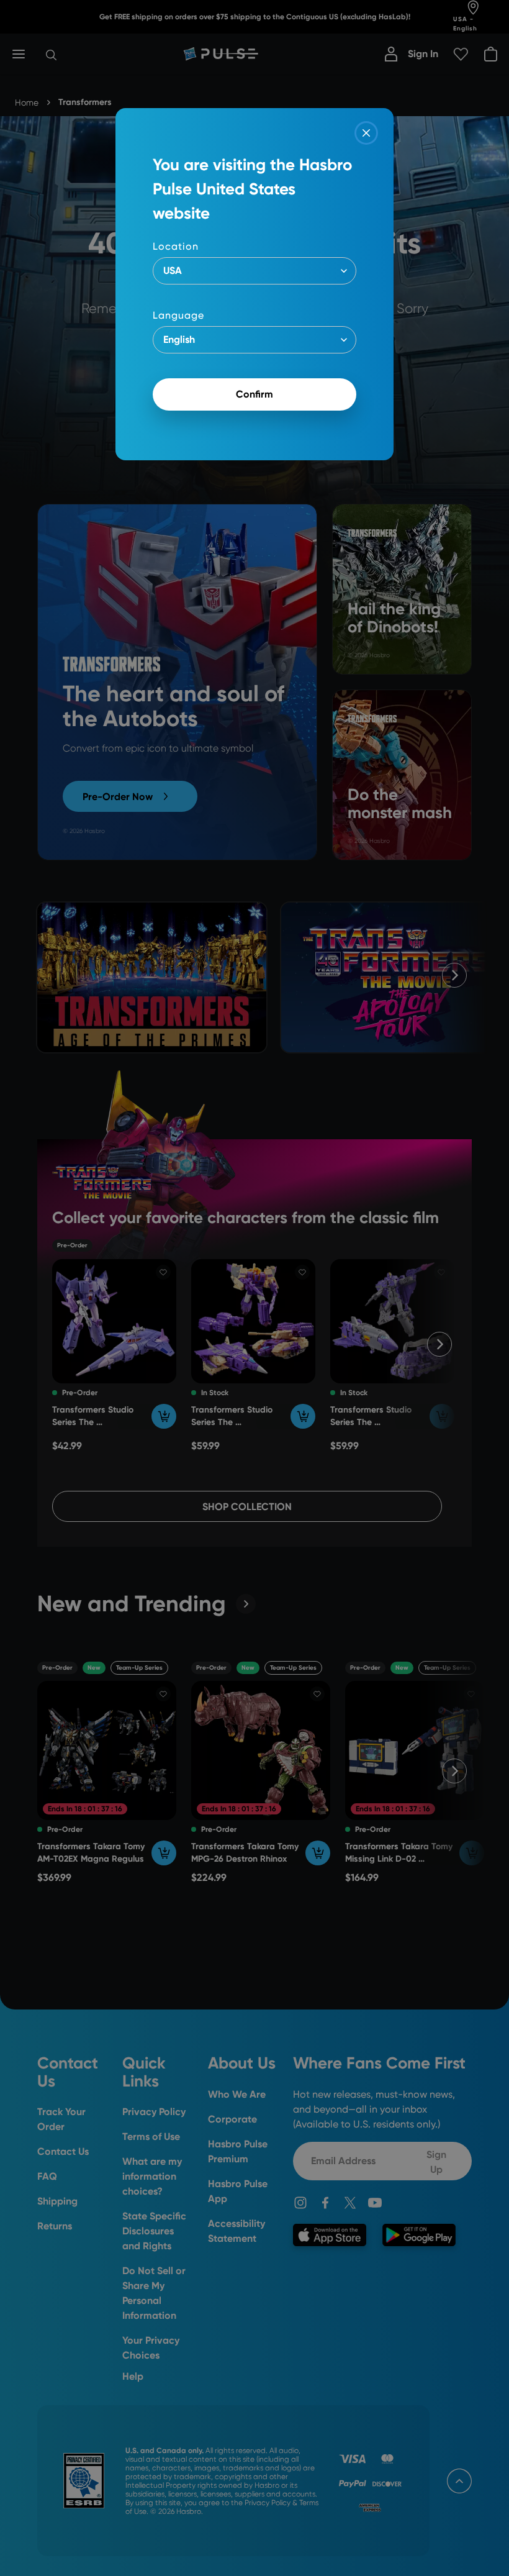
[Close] (366, 133)
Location (176, 246)
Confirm (254, 394)
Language (178, 315)
